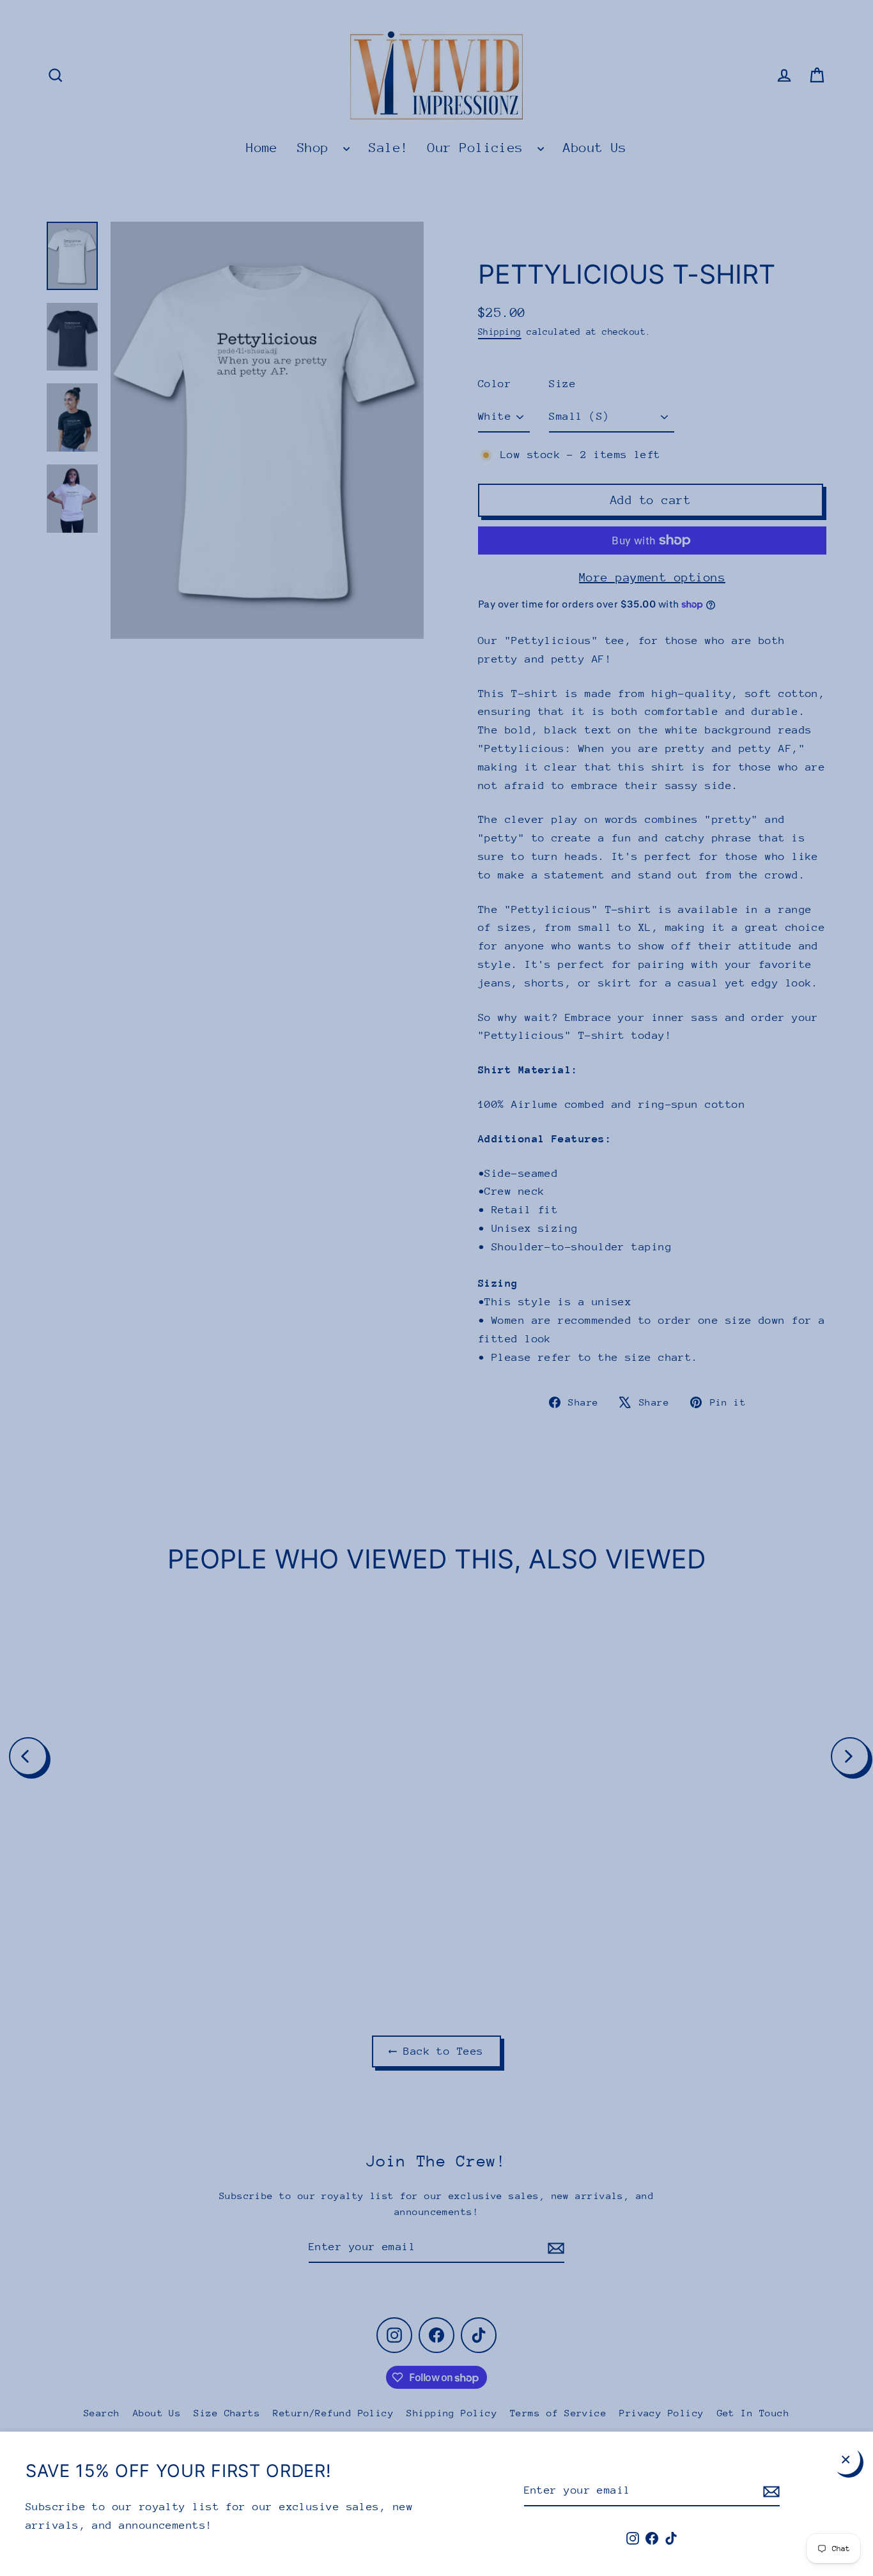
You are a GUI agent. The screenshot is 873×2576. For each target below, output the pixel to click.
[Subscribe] (769, 2491)
